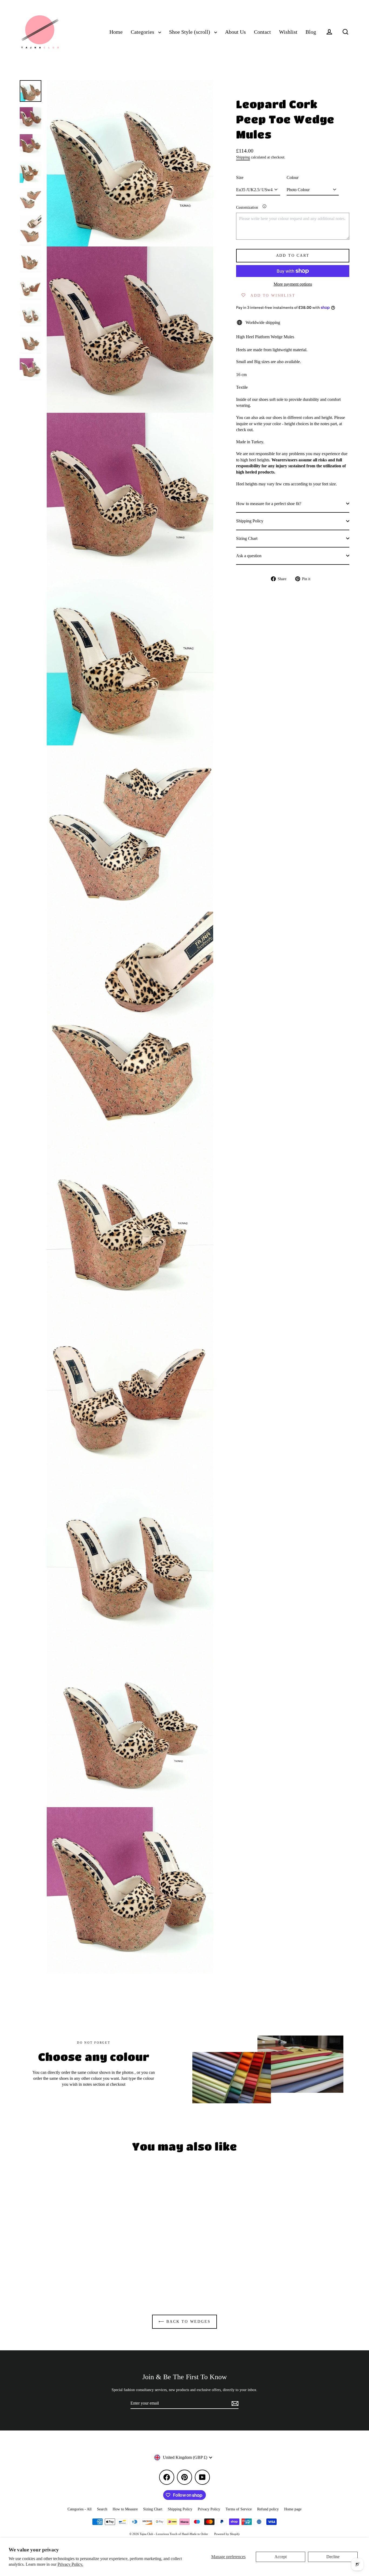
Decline (333, 2557)
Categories (143, 32)
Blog (311, 32)
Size (240, 177)
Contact (262, 32)
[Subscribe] (234, 2403)
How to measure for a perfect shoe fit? (269, 503)
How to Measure (125, 2509)
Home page (293, 2509)
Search (102, 2509)
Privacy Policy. (70, 2564)
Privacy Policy (209, 2509)
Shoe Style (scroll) (190, 32)
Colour (293, 177)
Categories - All (80, 2509)
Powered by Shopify (227, 2534)
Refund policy (268, 2509)
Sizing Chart (247, 538)
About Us (235, 32)
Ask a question (249, 555)
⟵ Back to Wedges (185, 2322)
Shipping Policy (250, 521)
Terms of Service (239, 2509)
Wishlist (288, 32)
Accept (281, 2557)
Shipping (243, 157)
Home (116, 32)
